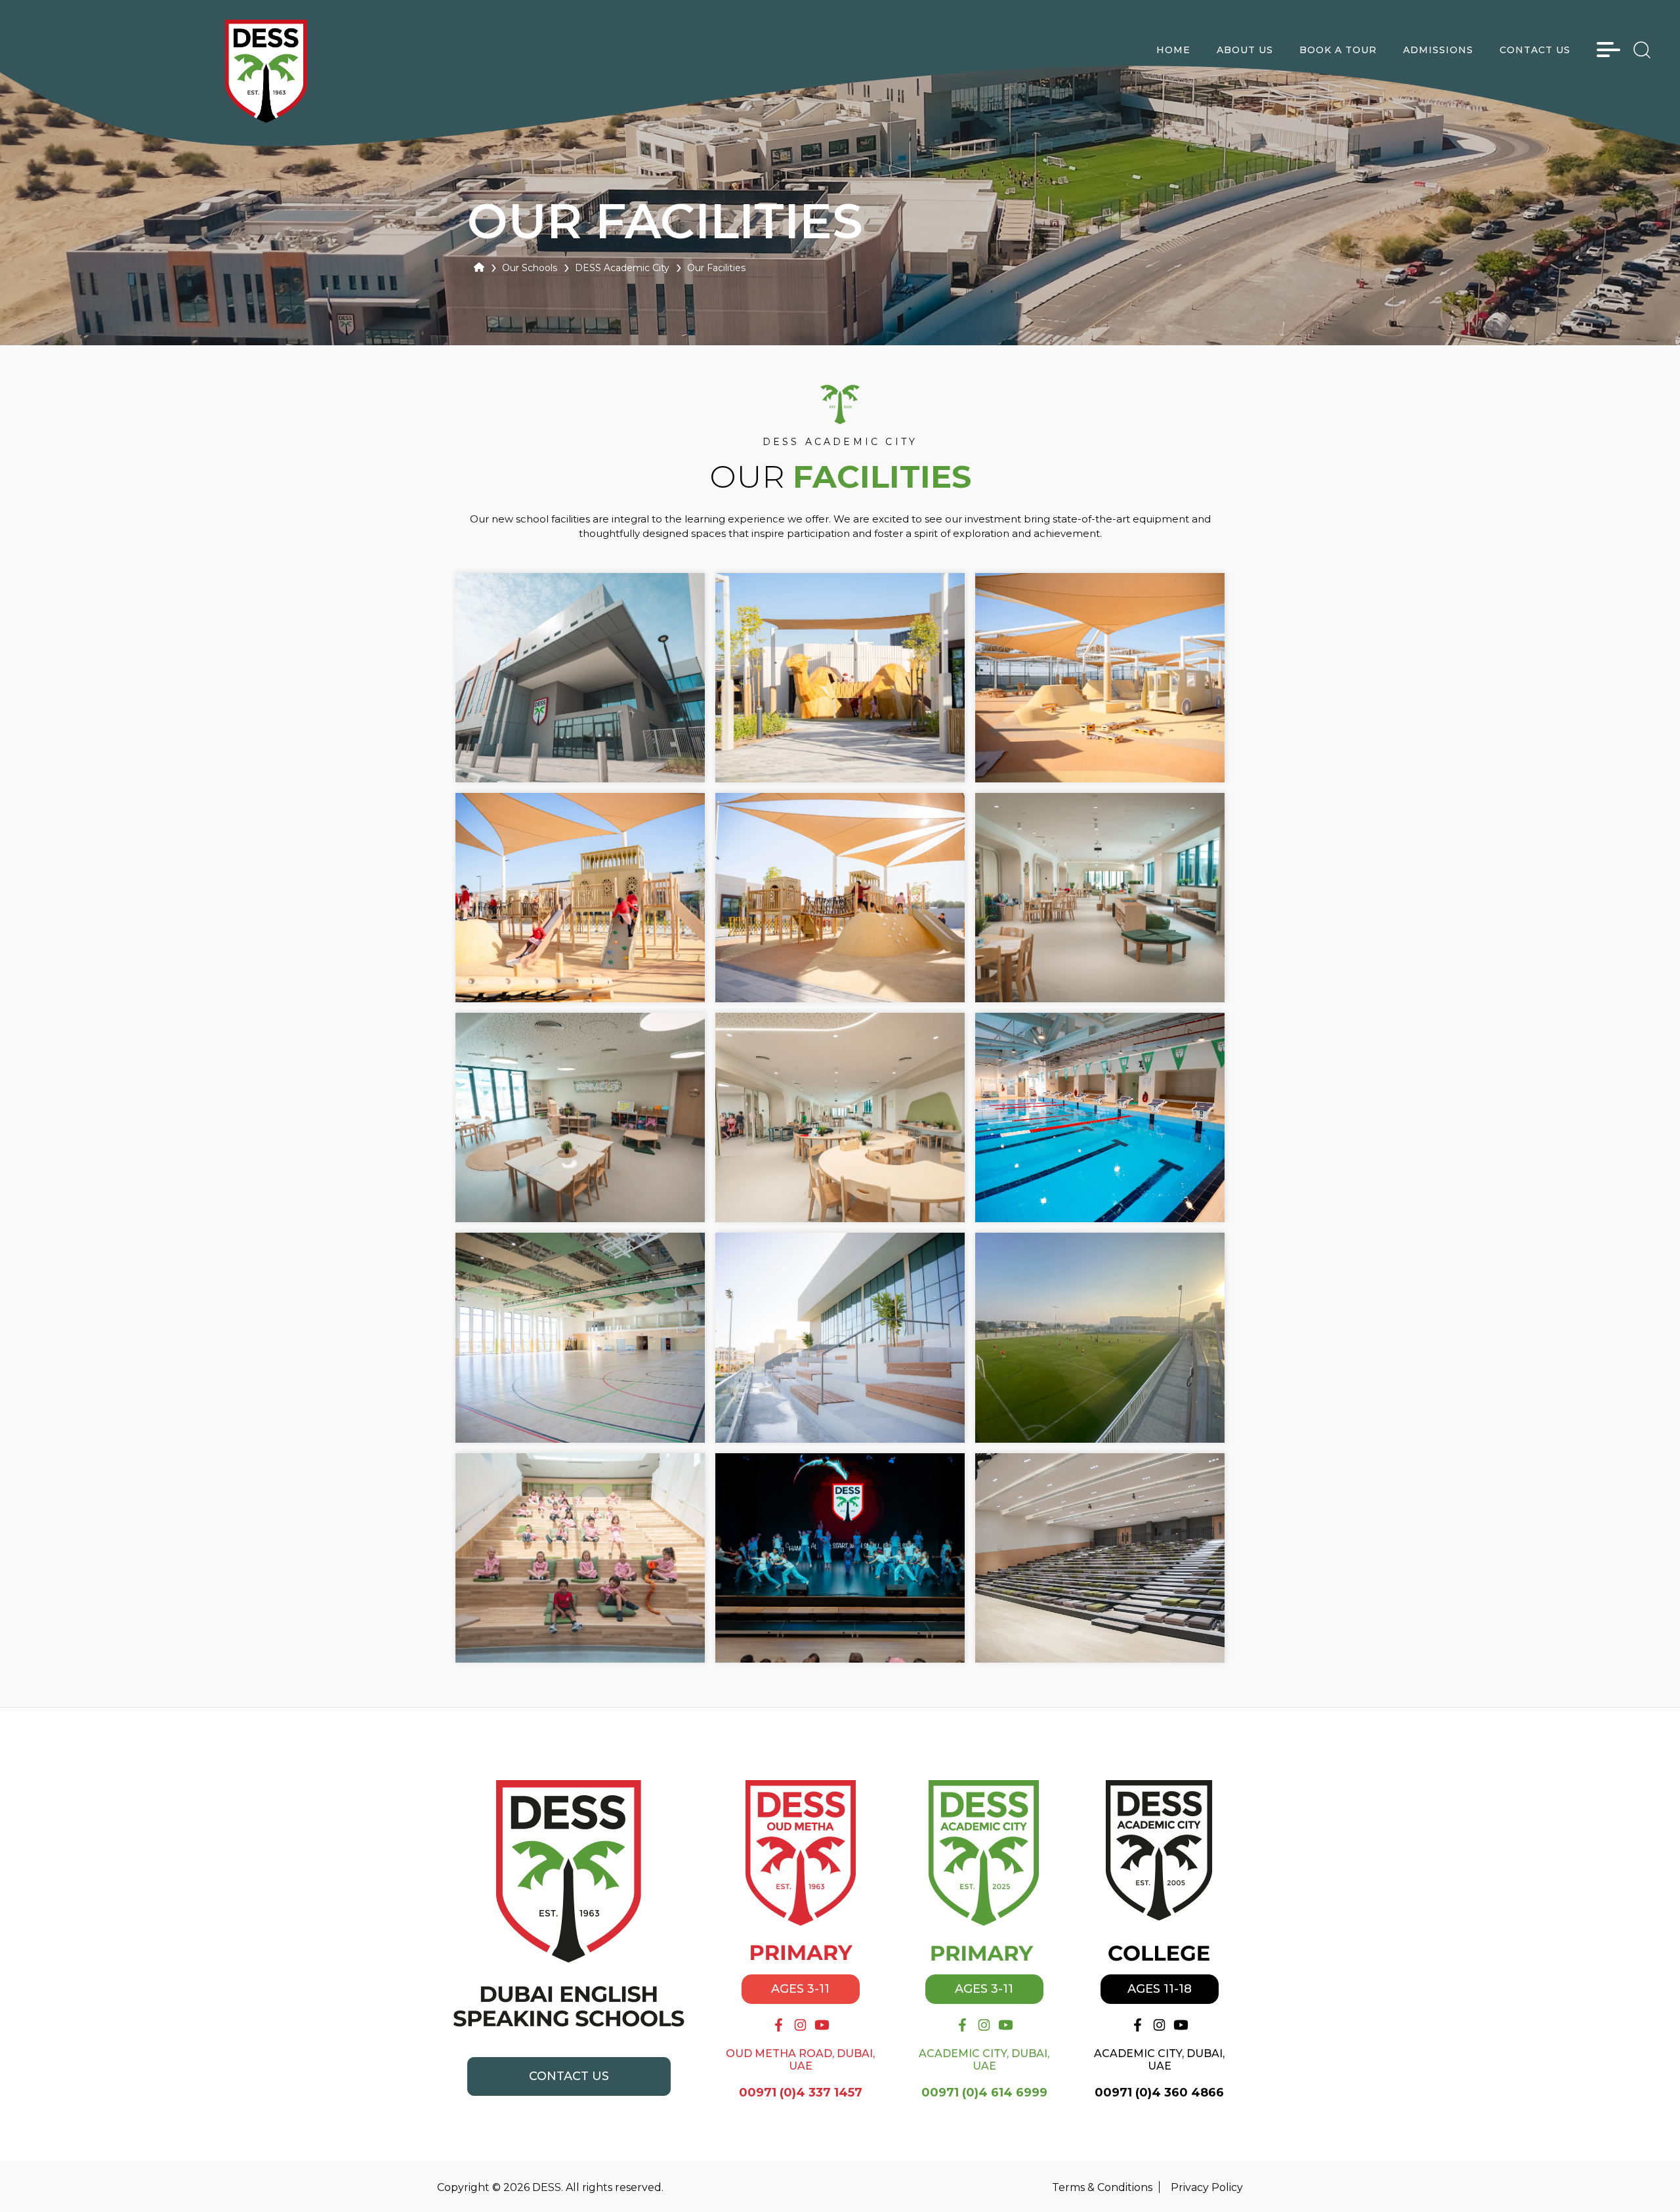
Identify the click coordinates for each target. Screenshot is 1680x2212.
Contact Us (569, 2076)
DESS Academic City (622, 268)
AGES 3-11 (800, 1989)
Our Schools (530, 268)
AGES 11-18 (1160, 1989)
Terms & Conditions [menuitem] (1102, 2187)
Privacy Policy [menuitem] (1207, 2187)
